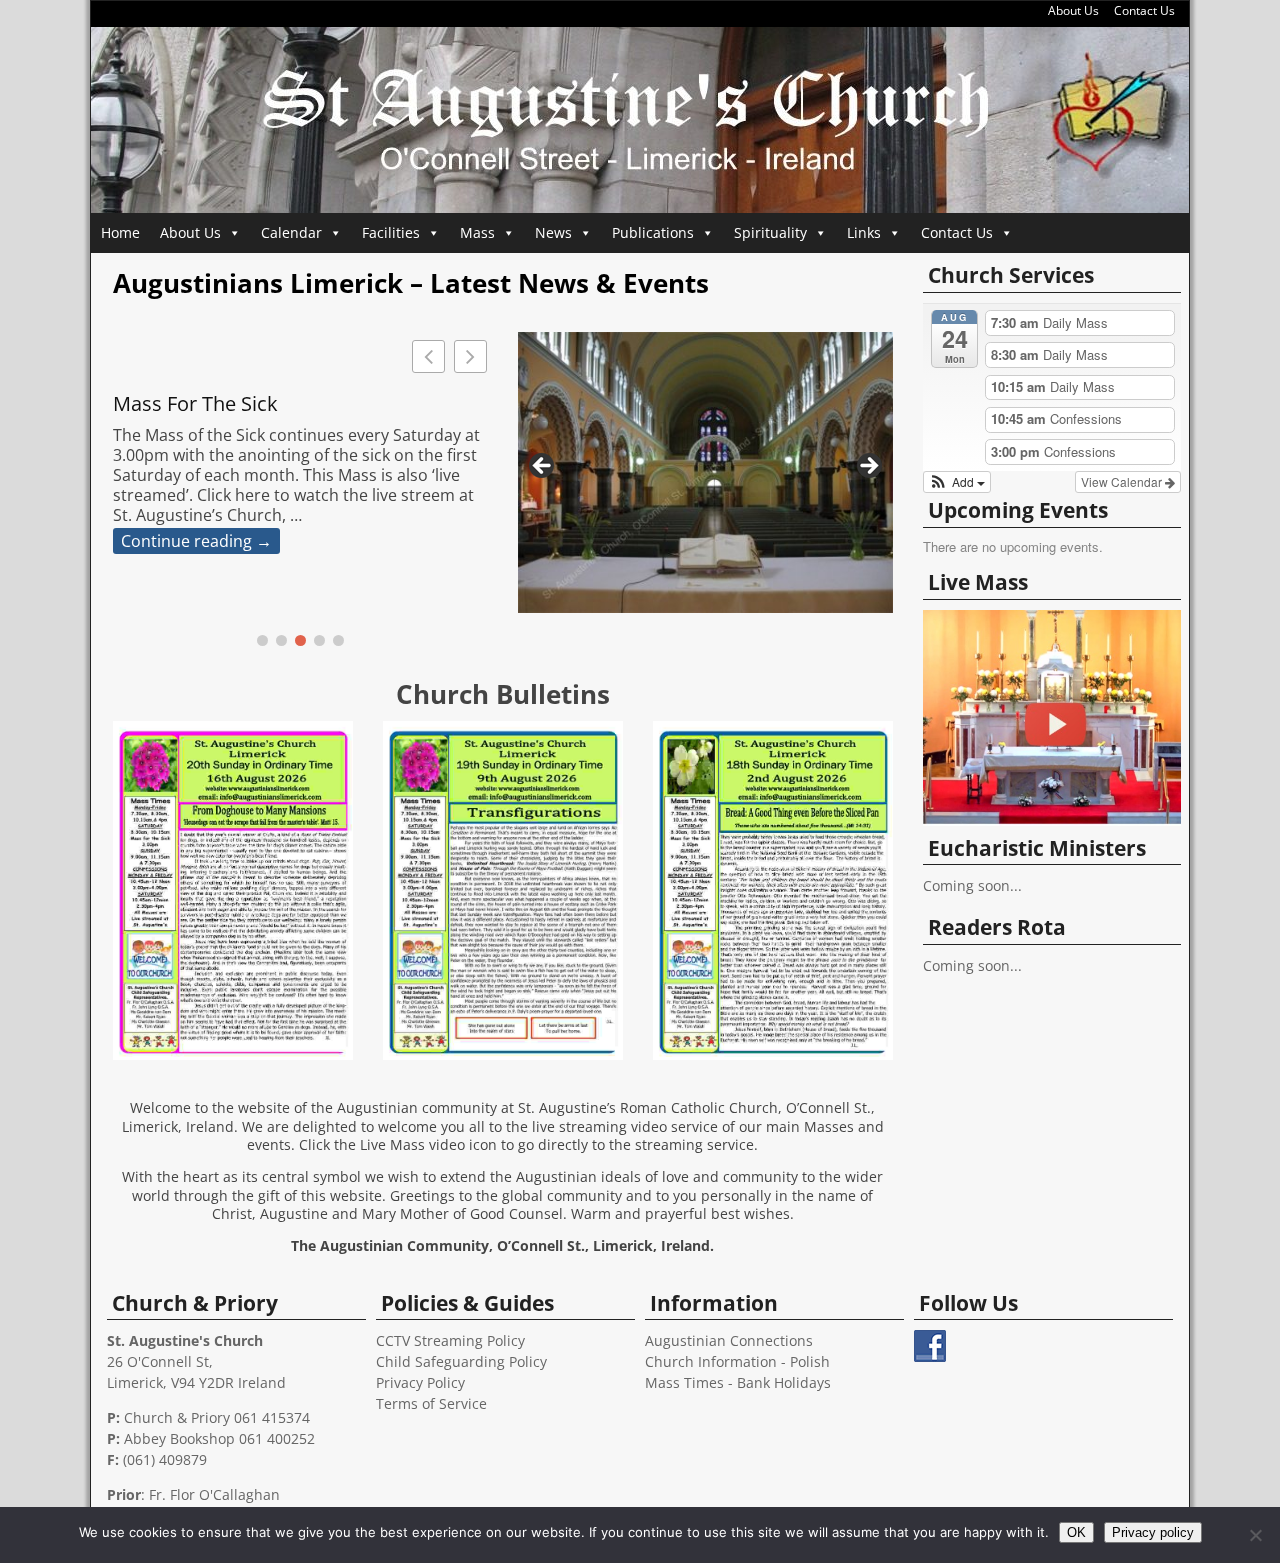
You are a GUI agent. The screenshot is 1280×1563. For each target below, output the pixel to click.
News (553, 232)
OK (1076, 1532)
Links (864, 232)
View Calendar (1123, 481)
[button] (470, 356)
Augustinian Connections (729, 1340)
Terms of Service (431, 1403)
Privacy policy (1153, 1532)
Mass (477, 232)
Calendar (291, 232)
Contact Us (1144, 10)
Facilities (391, 232)
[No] (1255, 1535)
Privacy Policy (420, 1382)
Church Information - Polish (737, 1361)
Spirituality (770, 232)
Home (120, 232)
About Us (1073, 10)
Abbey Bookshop (179, 1438)
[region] (705, 472)
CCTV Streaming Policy (450, 1340)
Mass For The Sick (195, 404)
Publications (653, 232)
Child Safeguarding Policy (461, 1361)
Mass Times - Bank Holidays (738, 1382)
